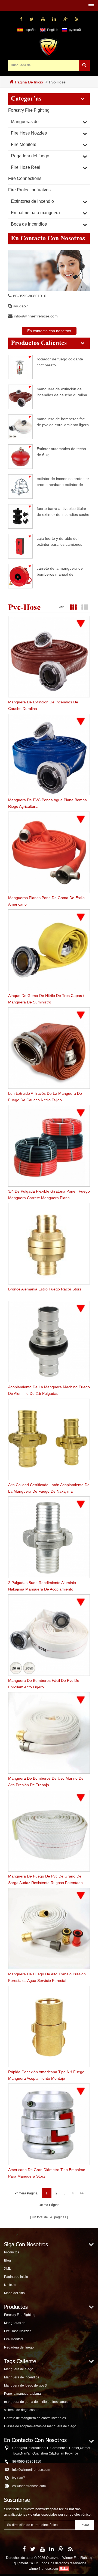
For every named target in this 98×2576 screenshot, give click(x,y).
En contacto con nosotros (49, 331)
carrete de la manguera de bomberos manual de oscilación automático (60, 571)
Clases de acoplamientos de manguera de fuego (40, 2426)
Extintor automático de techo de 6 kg (61, 452)
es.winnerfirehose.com (29, 2486)
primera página (26, 2193)
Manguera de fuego (19, 2369)
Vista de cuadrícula (73, 607)
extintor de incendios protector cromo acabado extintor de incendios (63, 481)
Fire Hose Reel (26, 167)
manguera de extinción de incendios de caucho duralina (62, 392)
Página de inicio (29, 82)
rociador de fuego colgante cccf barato (60, 362)
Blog (7, 2260)
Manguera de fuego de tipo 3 (25, 2385)
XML (7, 2269)
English (53, 30)
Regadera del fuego (30, 156)
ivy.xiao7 (21, 306)
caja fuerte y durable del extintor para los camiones (59, 541)
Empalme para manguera (35, 213)
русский (75, 30)
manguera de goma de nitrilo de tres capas (36, 2402)
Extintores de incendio (32, 201)
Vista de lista (85, 607)
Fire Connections (25, 178)
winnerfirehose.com (43, 2569)
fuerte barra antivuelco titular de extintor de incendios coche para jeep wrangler (63, 511)
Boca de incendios (29, 224)
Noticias (10, 2285)
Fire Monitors (24, 144)
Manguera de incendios (22, 2377)
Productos (12, 2252)
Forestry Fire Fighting (29, 110)
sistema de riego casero (22, 2410)
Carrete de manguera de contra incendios (35, 2418)
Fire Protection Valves (29, 190)
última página (49, 2205)
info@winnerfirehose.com (36, 316)
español (30, 30)
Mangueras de (25, 122)
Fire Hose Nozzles (29, 133)
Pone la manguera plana (22, 2394)
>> (82, 2193)
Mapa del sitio (14, 2293)
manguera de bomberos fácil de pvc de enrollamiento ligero (63, 422)
